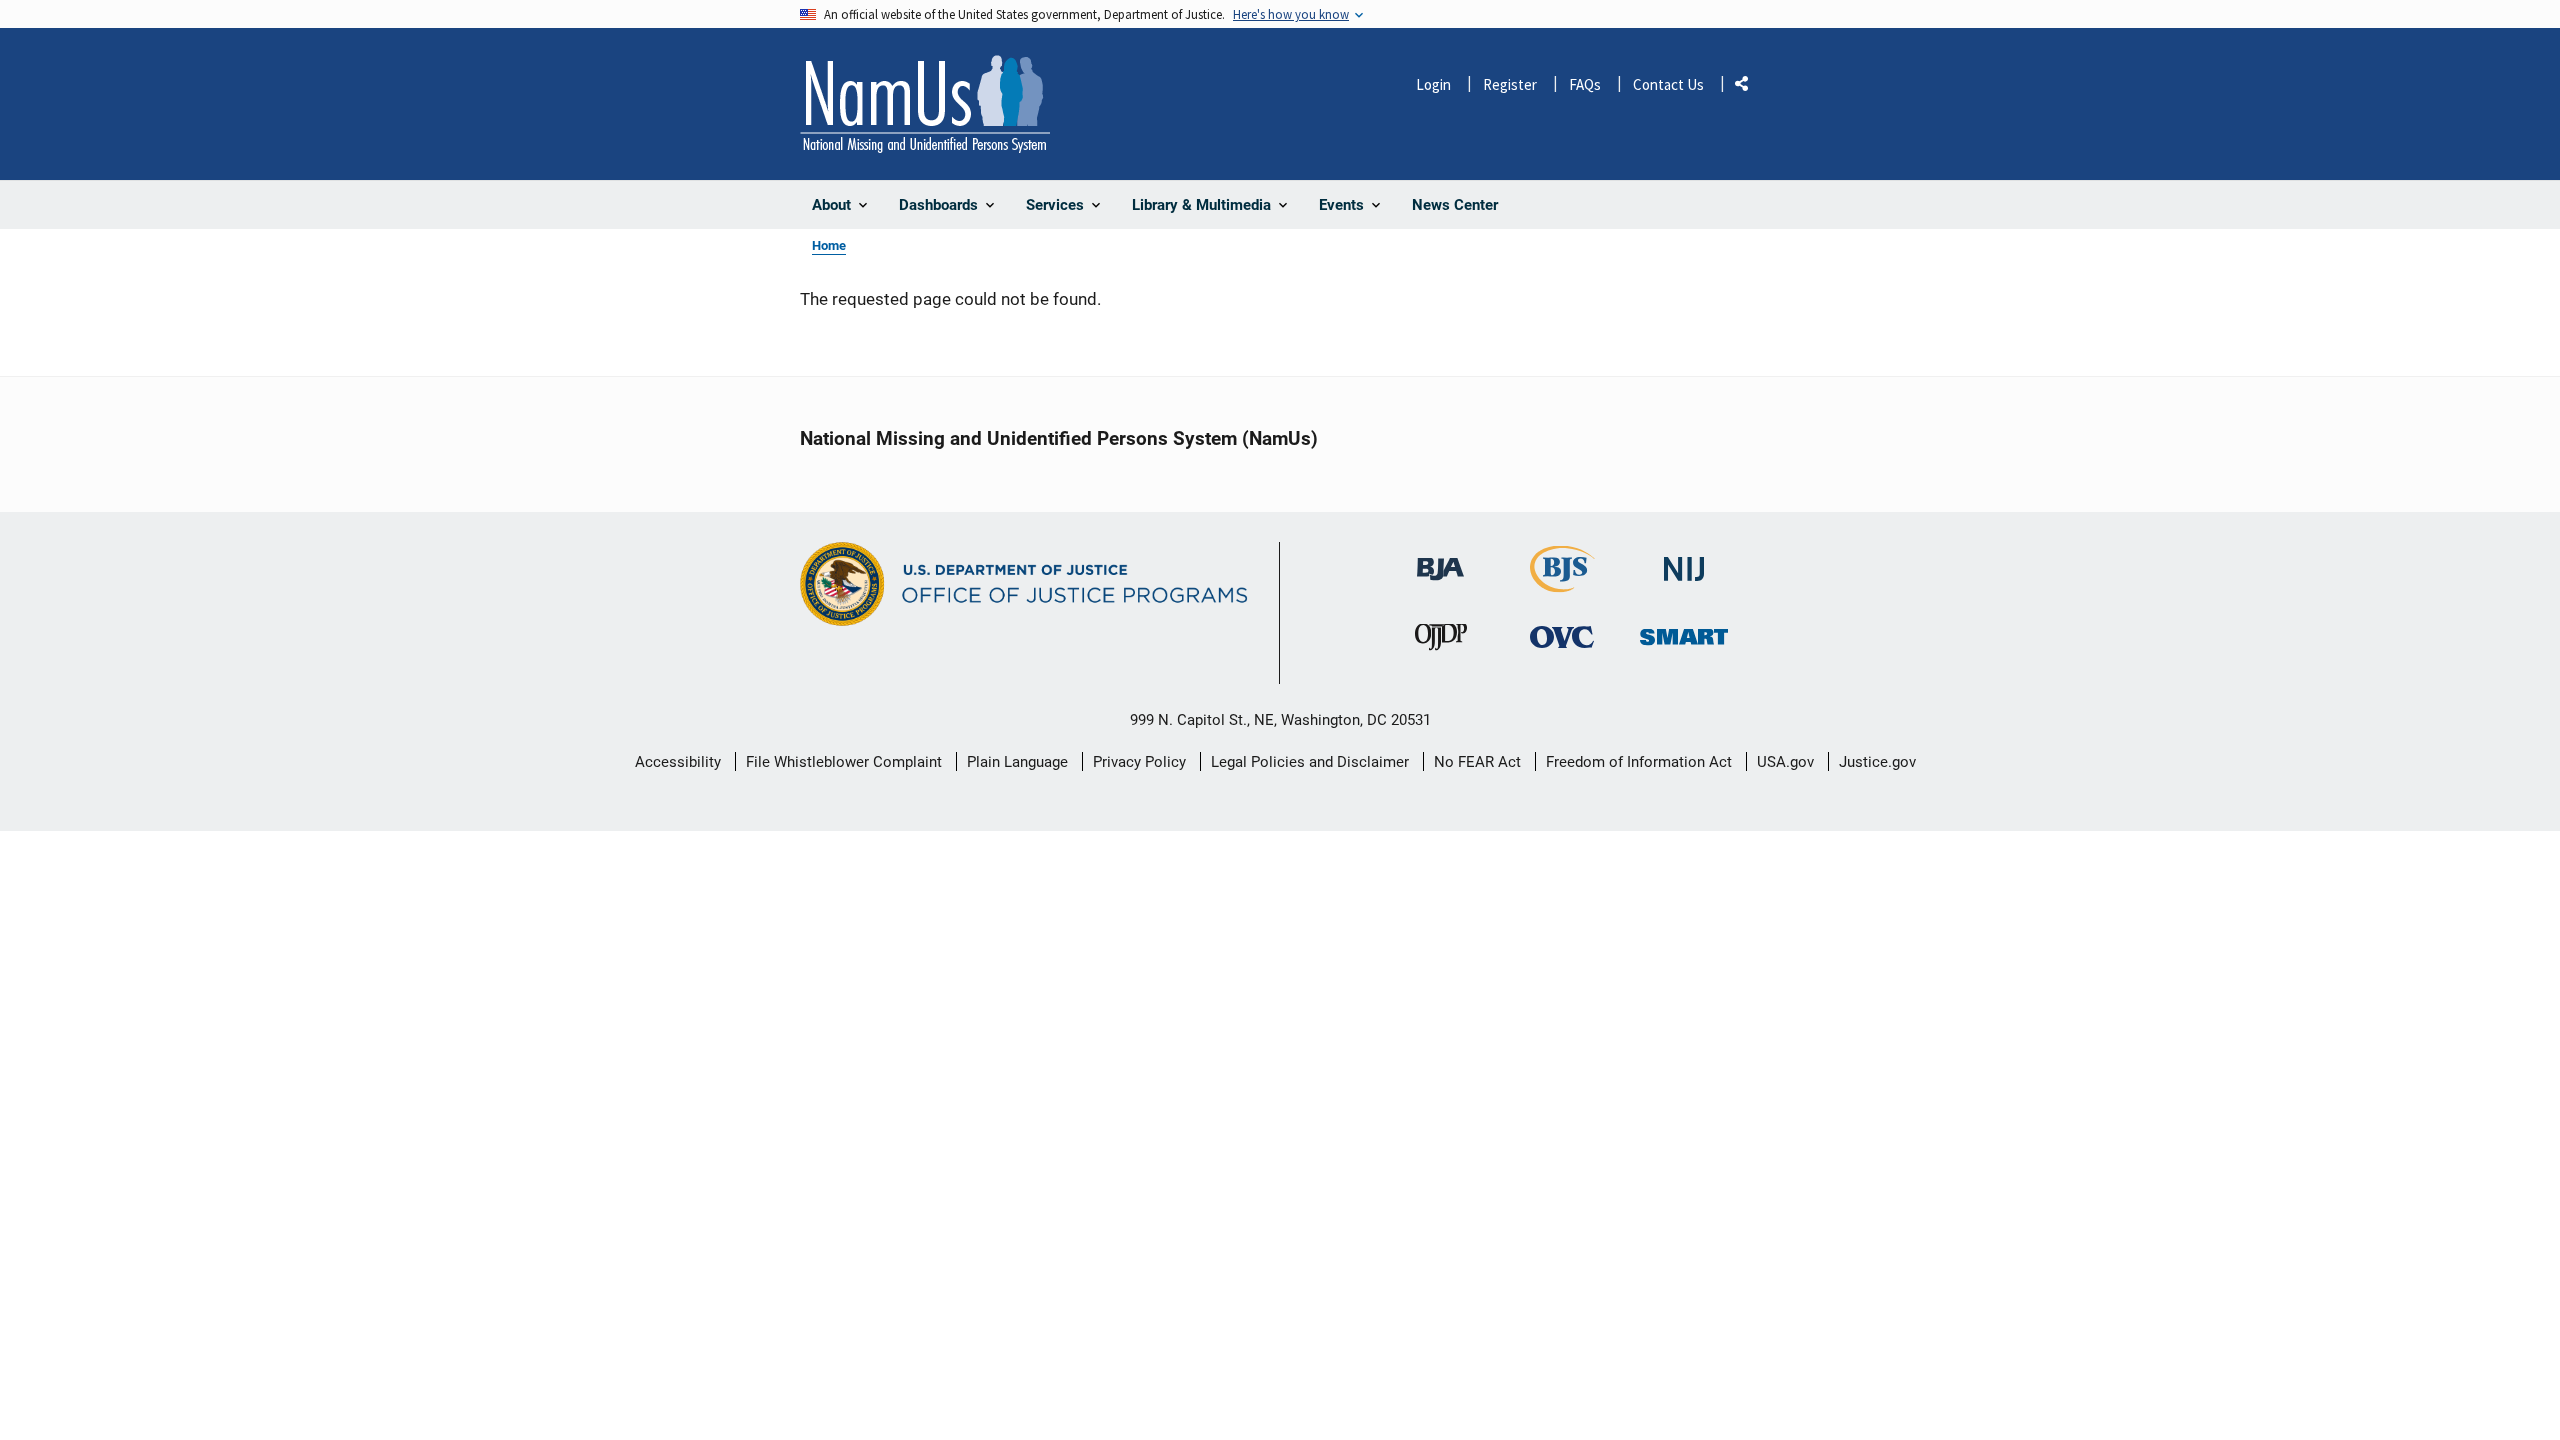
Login (1433, 84)
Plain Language (1017, 762)
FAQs (1585, 84)
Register (1510, 84)
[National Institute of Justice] (1684, 560)
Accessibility (678, 762)
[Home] (925, 104)
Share (1749, 87)
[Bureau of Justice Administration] (1440, 559)
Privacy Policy (1139, 762)
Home (829, 245)
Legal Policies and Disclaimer (1310, 762)
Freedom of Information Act (1639, 762)
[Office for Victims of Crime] (1562, 636)
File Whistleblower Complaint (844, 762)
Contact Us (1668, 84)
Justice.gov (1877, 762)
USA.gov (1785, 762)
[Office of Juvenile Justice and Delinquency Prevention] (1441, 641)
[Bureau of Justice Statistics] (1562, 583)
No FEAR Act (1477, 762)
